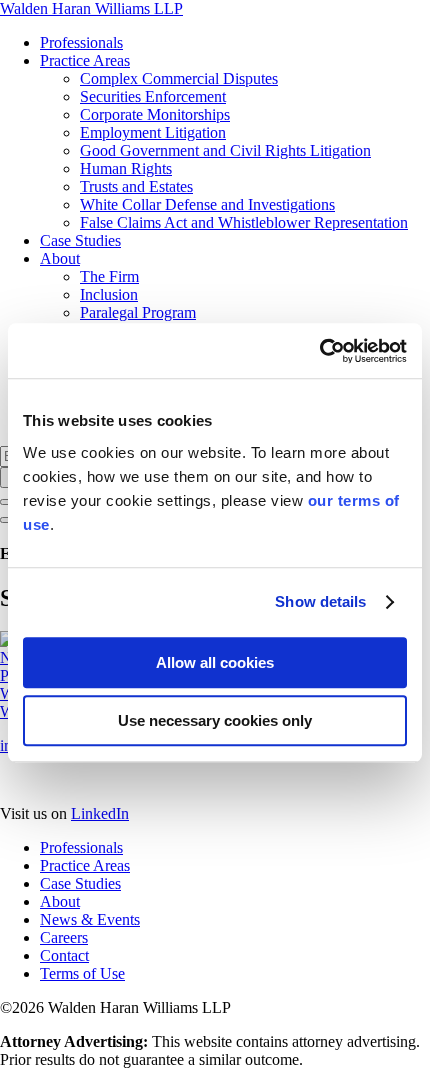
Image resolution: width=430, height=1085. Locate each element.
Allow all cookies (215, 662)
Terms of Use (82, 973)
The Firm (109, 276)
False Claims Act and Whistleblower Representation (244, 222)
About (60, 258)
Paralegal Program (138, 312)
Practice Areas (85, 60)
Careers (64, 937)
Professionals (81, 42)
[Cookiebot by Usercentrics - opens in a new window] (319, 351)
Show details (320, 601)
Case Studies (80, 240)
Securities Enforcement (153, 96)
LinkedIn (100, 813)
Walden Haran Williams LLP (91, 8)
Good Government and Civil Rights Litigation (225, 150)
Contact (64, 955)
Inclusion (109, 294)
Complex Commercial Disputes (179, 78)
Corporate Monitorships (155, 114)
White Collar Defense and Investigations (207, 204)
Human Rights (126, 168)
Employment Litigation (153, 132)
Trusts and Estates (136, 186)
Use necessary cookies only (215, 720)
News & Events (90, 919)
